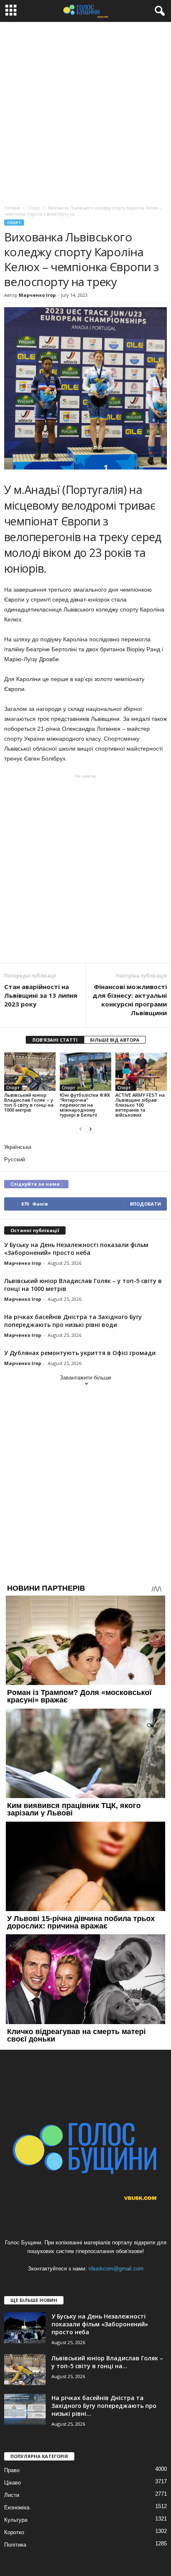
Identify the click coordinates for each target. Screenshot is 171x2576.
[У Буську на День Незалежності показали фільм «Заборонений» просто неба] (25, 2328)
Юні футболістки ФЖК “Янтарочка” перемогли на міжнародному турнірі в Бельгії (85, 1105)
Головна (12, 208)
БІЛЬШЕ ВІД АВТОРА (115, 1040)
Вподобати (145, 1204)
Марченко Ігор (37, 295)
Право (12, 2470)
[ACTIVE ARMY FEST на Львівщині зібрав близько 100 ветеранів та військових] (141, 1072)
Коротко (14, 2532)
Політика (15, 2545)
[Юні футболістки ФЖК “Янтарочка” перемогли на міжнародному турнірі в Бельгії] (85, 1072)
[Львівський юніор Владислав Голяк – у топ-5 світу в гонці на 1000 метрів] (30, 1072)
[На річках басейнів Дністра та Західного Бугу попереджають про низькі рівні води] (25, 2409)
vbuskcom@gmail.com (116, 2269)
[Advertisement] (85, 111)
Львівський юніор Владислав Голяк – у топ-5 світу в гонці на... (107, 2362)
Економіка (17, 2507)
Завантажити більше (85, 1378)
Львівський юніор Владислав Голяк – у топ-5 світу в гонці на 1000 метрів (29, 1102)
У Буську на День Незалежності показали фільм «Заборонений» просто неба (76, 1249)
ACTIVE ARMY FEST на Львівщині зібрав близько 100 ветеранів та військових (140, 1105)
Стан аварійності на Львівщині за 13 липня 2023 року (41, 995)
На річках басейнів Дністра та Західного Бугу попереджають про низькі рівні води (73, 1321)
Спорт (14, 223)
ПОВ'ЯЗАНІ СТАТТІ (55, 1040)
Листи (12, 2495)
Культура (16, 2520)
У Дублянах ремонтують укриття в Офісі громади (80, 1353)
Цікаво (12, 2483)
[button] (158, 11)
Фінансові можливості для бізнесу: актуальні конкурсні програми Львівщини (130, 1000)
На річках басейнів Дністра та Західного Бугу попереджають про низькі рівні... (104, 2406)
